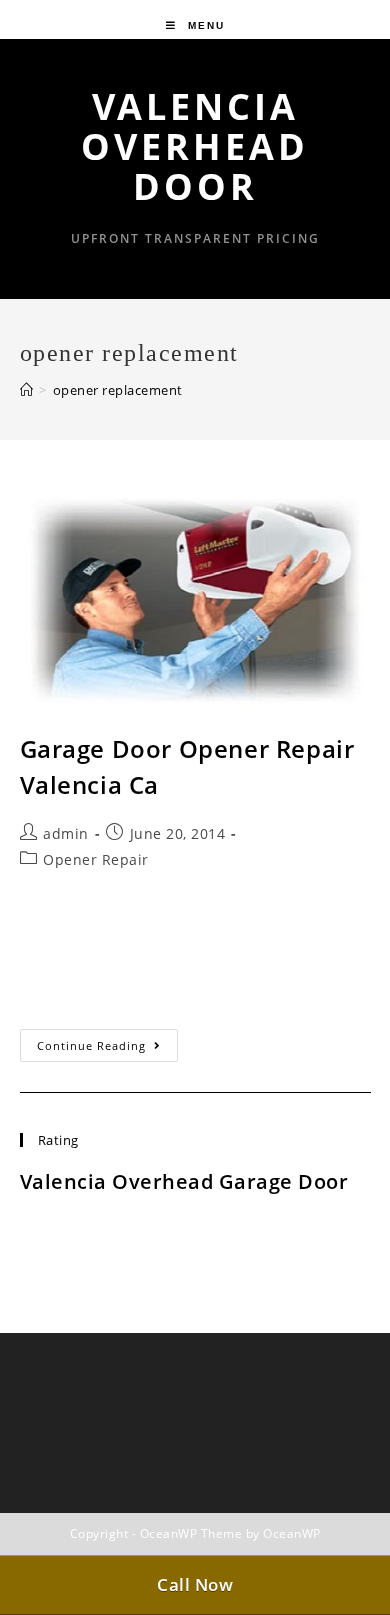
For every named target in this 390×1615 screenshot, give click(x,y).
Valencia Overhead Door (195, 146)
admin (66, 833)
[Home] (27, 390)
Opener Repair (96, 859)
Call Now (195, 1584)
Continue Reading (107, 1049)
